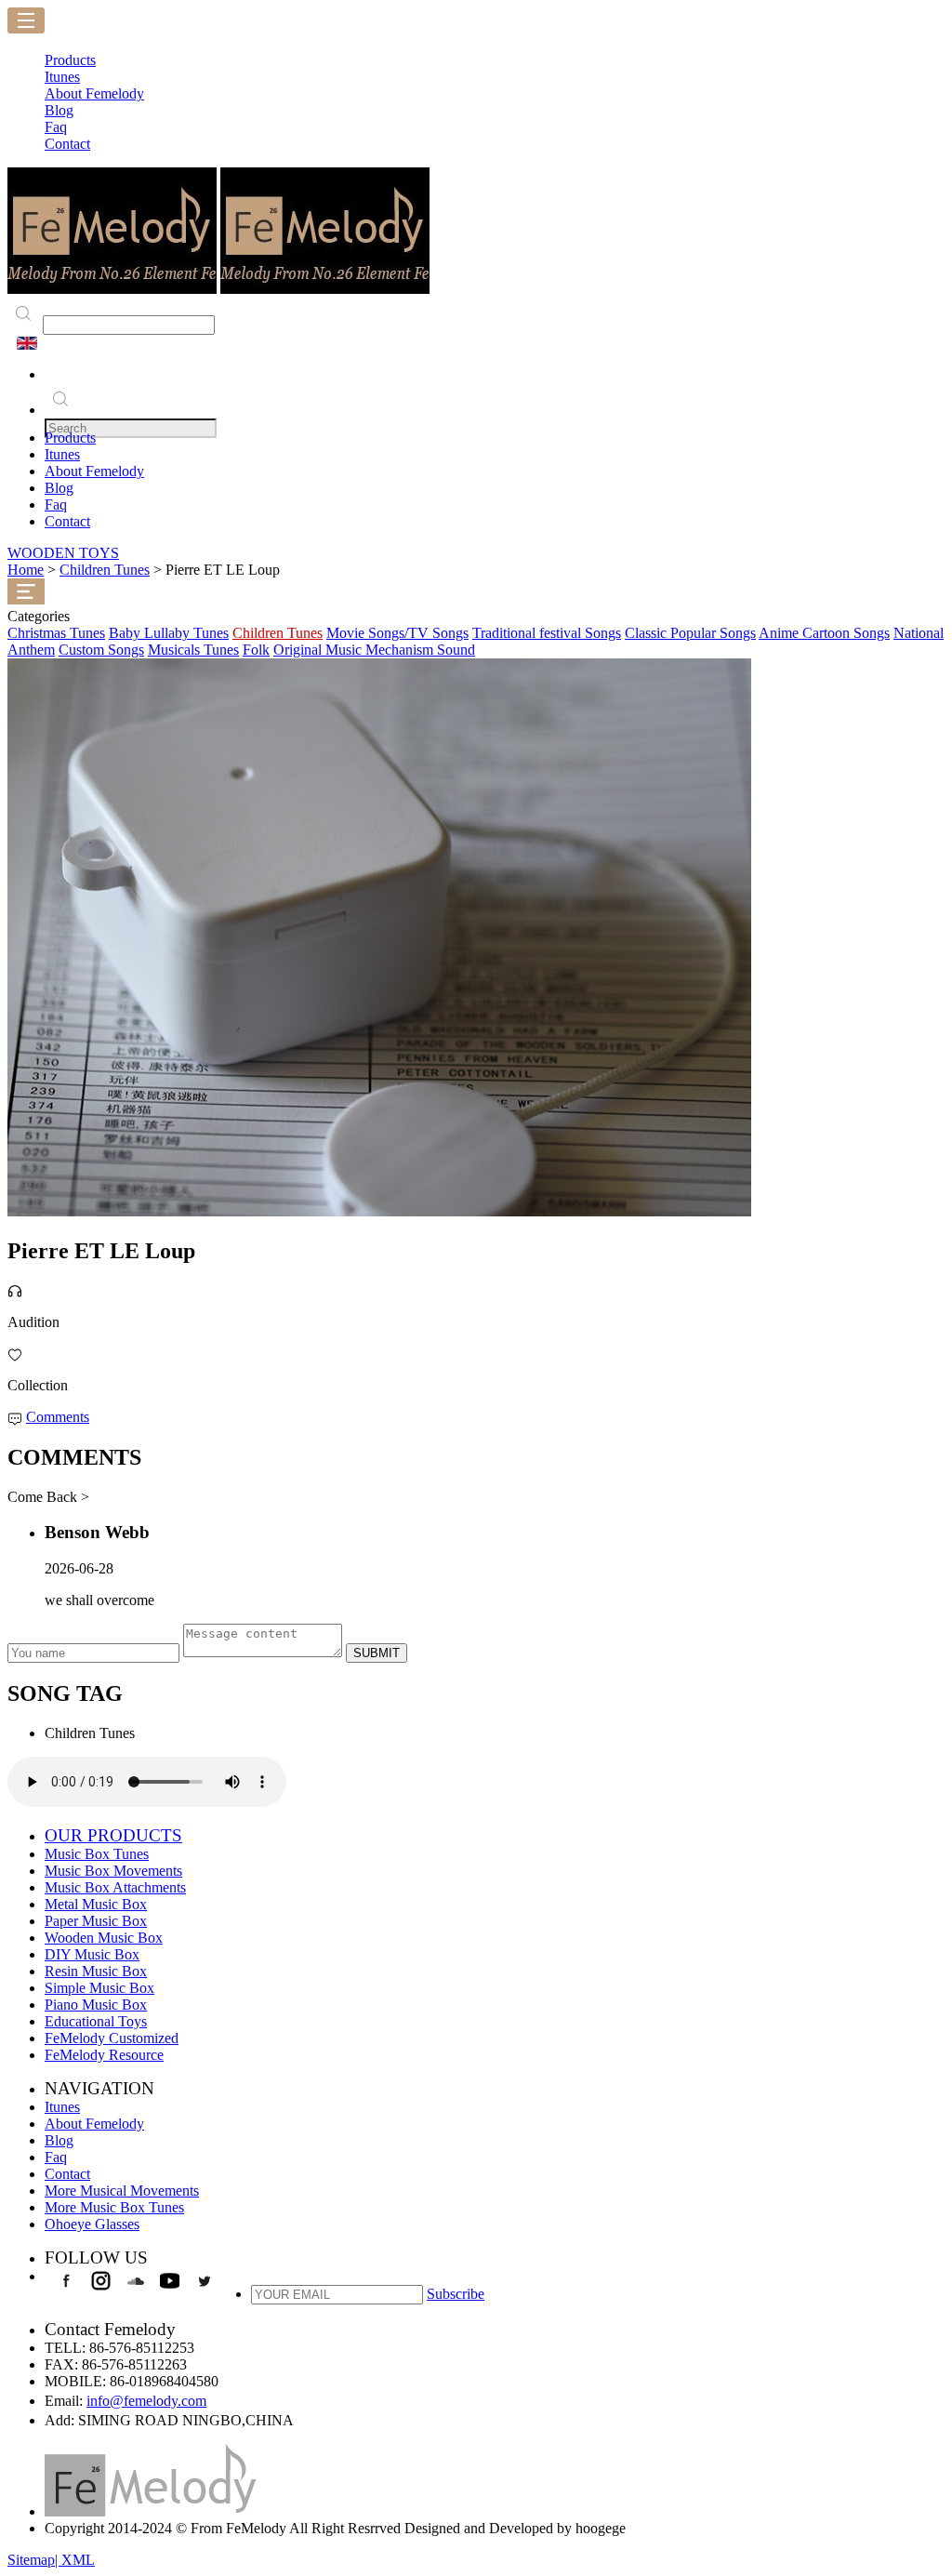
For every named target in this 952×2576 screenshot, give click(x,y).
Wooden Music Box (104, 1938)
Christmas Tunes (56, 633)
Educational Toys (96, 2021)
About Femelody (94, 471)
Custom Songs (101, 650)
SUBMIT (377, 1653)
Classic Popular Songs (690, 633)
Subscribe (456, 2294)
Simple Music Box (99, 1988)
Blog (59, 488)
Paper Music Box (96, 1921)
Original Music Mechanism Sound (374, 650)
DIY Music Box (92, 1954)
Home (26, 570)
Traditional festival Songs (547, 633)
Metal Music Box (96, 1904)
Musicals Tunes (193, 650)
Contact (67, 521)
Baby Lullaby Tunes (169, 633)
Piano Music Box (96, 2005)
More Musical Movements (122, 2191)
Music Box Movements (113, 1871)
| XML (75, 2560)
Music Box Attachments (115, 1887)
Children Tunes (105, 570)
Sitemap (31, 2560)
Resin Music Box (96, 1971)
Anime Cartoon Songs (824, 633)
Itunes (62, 454)
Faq (56, 505)
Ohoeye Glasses (92, 2224)
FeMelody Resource (104, 2055)
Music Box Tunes (97, 1854)
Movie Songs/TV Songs (397, 633)
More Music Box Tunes (114, 2207)
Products (70, 438)
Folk (256, 650)
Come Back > (48, 1497)
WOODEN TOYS (63, 553)
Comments (58, 1417)
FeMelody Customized (112, 2038)
